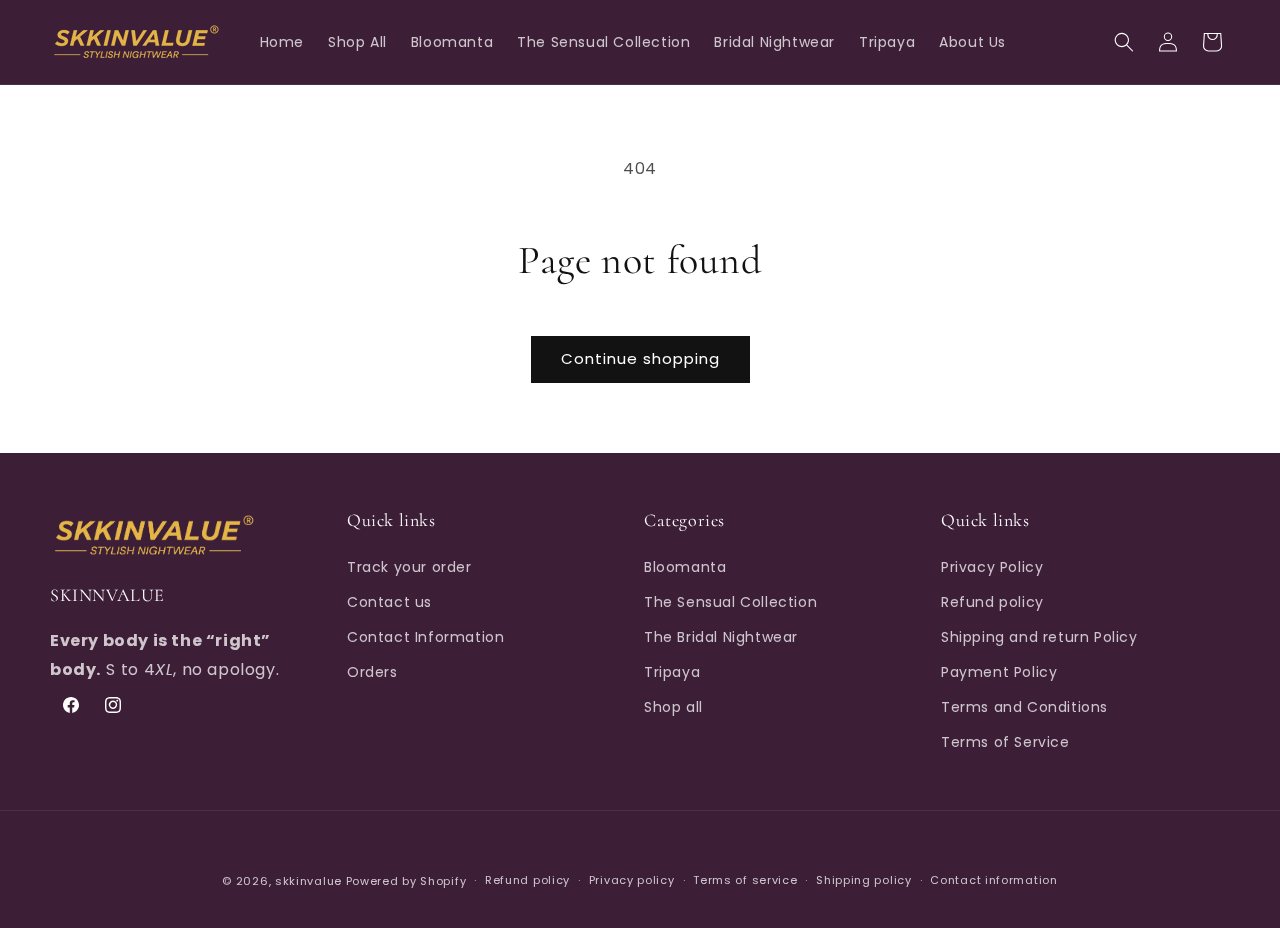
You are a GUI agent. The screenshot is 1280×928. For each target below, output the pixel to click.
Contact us (389, 601)
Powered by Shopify (406, 881)
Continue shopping (640, 358)
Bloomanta (685, 566)
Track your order (409, 566)
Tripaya (672, 672)
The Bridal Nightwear (721, 637)
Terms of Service (1005, 742)
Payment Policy (999, 672)
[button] (1124, 42)
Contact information (993, 881)
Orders (372, 672)
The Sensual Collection (730, 601)
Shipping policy (864, 881)
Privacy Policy (992, 566)
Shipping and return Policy (1039, 637)
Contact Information (425, 637)
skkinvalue (308, 881)
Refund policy (992, 601)
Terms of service (745, 881)
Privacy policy (632, 881)
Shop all (673, 707)
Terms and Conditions (1024, 707)
